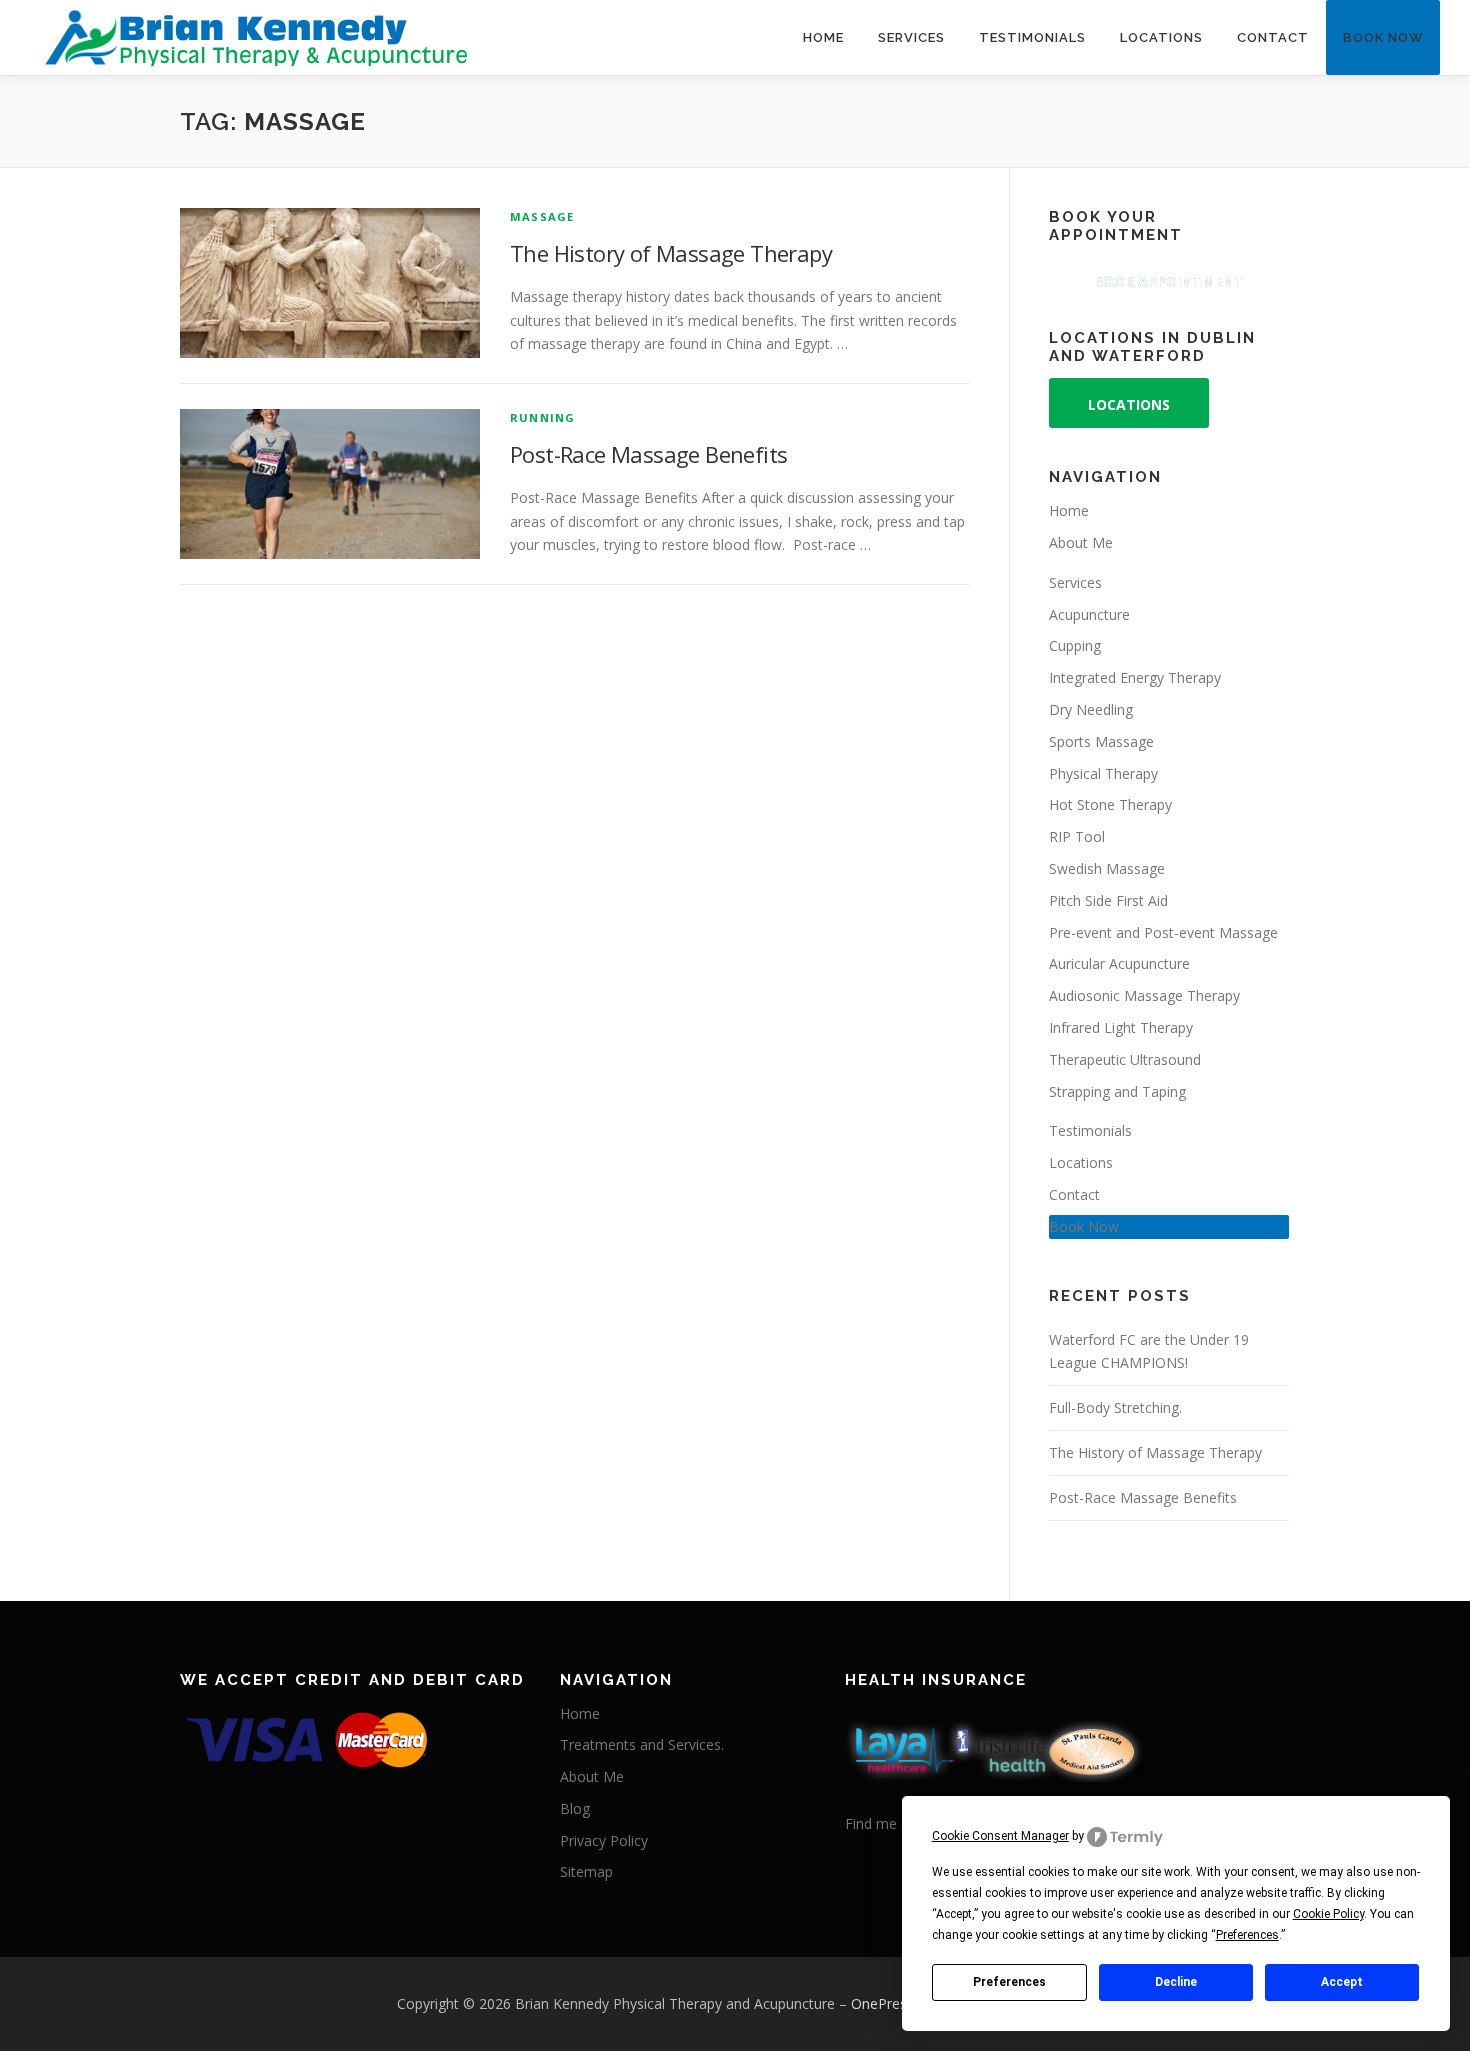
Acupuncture (1089, 614)
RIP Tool (1077, 836)
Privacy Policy (604, 1840)
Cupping (1075, 645)
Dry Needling (1091, 709)
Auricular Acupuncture (1119, 963)
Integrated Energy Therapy (1135, 677)
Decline (1176, 1982)
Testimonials (1032, 37)
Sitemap (586, 1871)
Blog (575, 1808)
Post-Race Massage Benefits (648, 454)
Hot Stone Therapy (1110, 804)
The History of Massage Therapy (671, 253)
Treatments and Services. (642, 1744)
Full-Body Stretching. (1115, 1407)
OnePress (882, 2003)
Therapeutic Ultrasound (1125, 1059)
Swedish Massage (1107, 868)
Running (542, 417)
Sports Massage (1101, 741)
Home (823, 37)
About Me (1081, 542)
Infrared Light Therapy (1121, 1027)
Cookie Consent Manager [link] (1000, 1836)
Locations (1161, 37)
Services (911, 37)
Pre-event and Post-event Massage (1163, 932)
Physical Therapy (1103, 773)
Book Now (1383, 37)
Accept (1342, 1982)
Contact (1273, 37)
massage (542, 216)
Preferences (1009, 1982)
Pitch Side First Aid (1108, 900)
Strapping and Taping (1117, 1091)
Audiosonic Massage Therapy (1144, 995)
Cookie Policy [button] (1328, 1914)
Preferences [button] (1247, 1935)
